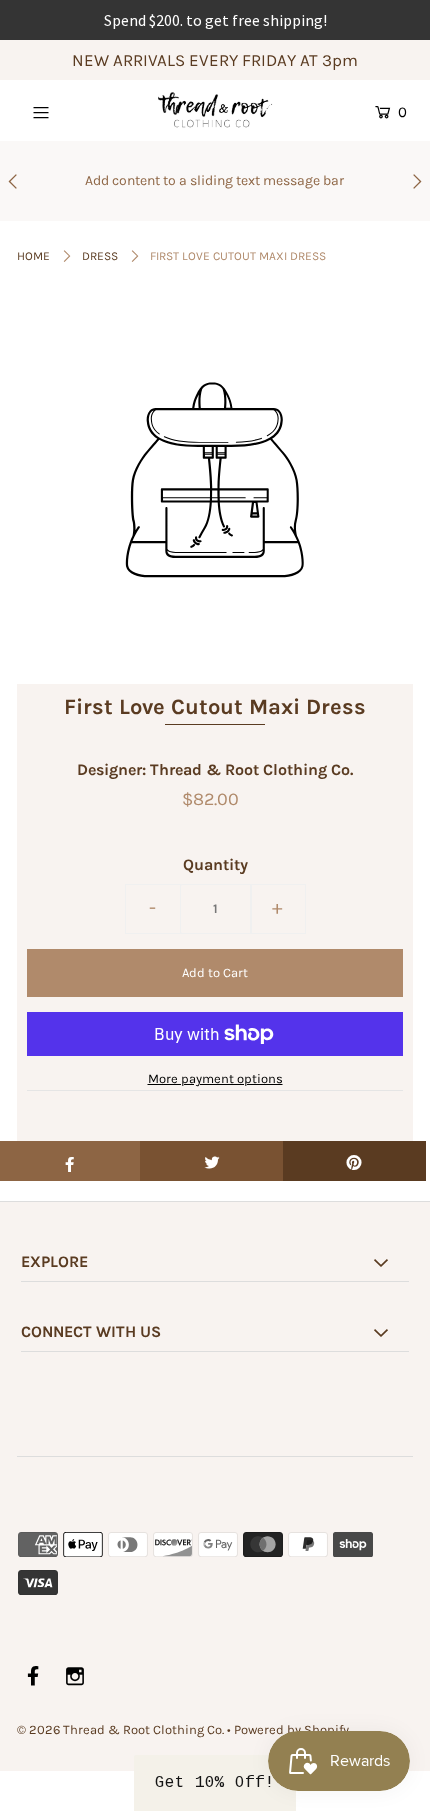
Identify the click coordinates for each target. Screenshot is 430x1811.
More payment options (215, 1078)
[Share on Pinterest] (354, 1161)
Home (33, 256)
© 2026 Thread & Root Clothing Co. (120, 1729)
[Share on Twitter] (211, 1161)
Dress (100, 256)
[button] (215, 1783)
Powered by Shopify (291, 1729)
